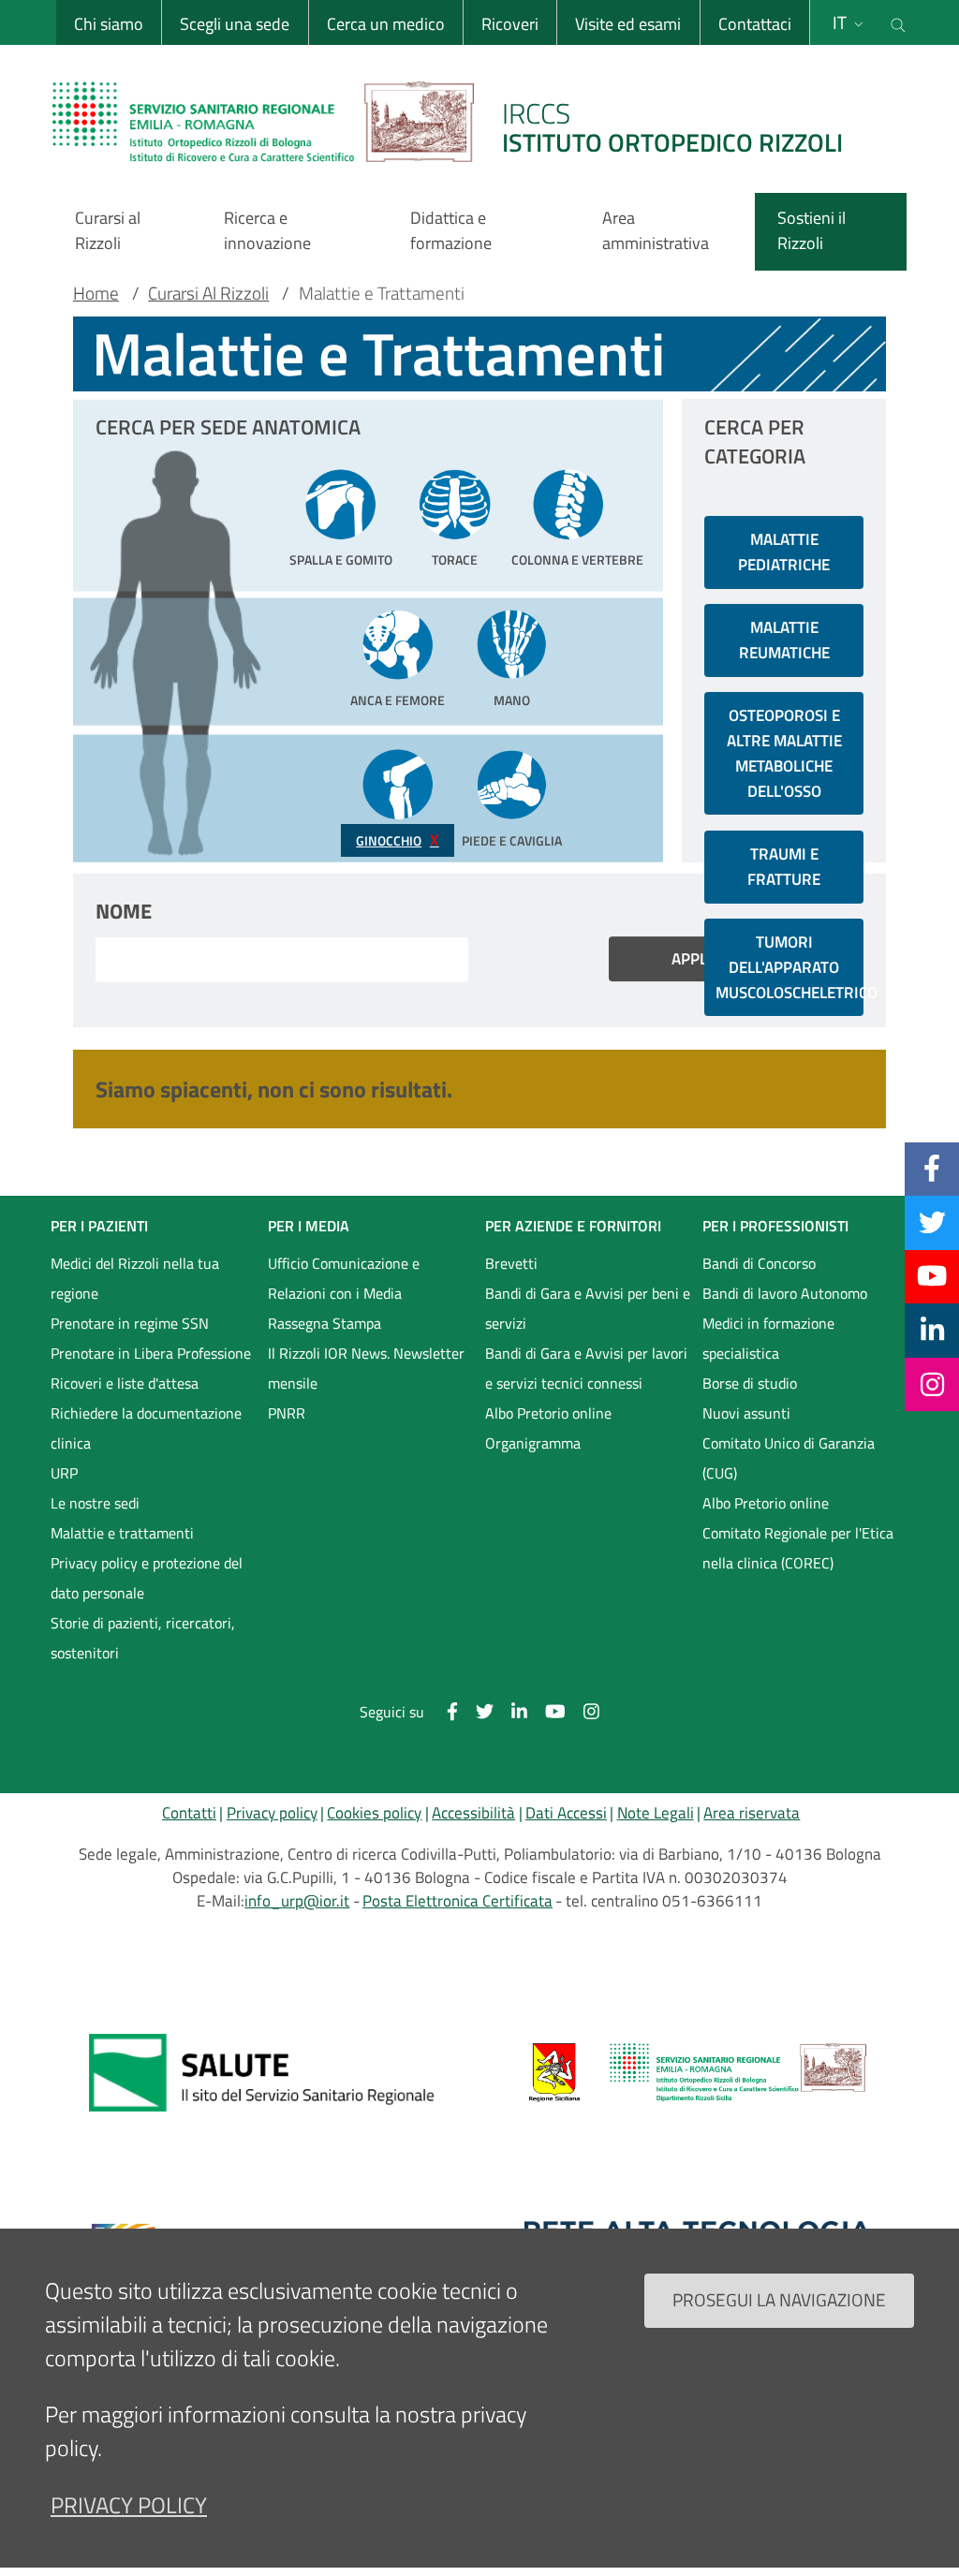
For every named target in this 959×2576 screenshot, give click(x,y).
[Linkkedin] (932, 1330)
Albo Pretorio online (548, 1413)
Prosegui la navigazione (779, 2299)
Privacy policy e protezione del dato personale (147, 1578)
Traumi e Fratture (784, 867)
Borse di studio (750, 1383)
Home (96, 293)
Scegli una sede (235, 24)
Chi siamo (109, 24)
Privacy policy (272, 1813)
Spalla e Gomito (341, 560)
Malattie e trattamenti (122, 1533)
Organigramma (533, 1443)
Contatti (189, 1813)
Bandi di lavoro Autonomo (785, 1293)
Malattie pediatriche (784, 552)
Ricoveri (510, 24)
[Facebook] (932, 1169)
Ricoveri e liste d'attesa (125, 1383)
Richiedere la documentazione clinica (146, 1428)
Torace (455, 560)
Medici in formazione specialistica (768, 1338)
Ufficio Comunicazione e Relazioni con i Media (344, 1278)
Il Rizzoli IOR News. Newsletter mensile (366, 1368)
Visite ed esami (628, 24)
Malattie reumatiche (784, 640)
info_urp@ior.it (297, 1901)
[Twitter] (932, 1222)
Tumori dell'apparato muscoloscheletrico (789, 967)
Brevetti (511, 1263)
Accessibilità (473, 1813)
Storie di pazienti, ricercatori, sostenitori (143, 1638)
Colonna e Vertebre (568, 560)
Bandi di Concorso (759, 1263)
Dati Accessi (566, 1813)
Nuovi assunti (746, 1413)
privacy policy (129, 2505)
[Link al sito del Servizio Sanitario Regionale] (262, 2072)
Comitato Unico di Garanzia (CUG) (789, 1458)
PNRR (287, 1413)
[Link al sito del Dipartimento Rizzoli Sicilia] (697, 2072)
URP (64, 1473)
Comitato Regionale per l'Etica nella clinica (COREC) (798, 1548)
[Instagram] (932, 1384)
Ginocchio (389, 841)
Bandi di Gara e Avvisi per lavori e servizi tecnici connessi (586, 1368)
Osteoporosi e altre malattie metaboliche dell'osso (784, 753)
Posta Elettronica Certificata (457, 1901)
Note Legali (656, 1813)
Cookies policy (374, 1813)
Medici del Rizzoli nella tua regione (135, 1278)
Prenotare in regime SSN (130, 1323)
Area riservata (752, 1813)
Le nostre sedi (95, 1503)
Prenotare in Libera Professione (151, 1353)
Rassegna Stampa (325, 1323)
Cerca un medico (386, 24)
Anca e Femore (398, 700)
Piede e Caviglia (512, 841)
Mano (512, 700)
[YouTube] (932, 1276)
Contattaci (755, 24)
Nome (124, 911)
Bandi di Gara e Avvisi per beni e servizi (588, 1308)
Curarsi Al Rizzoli (208, 293)
